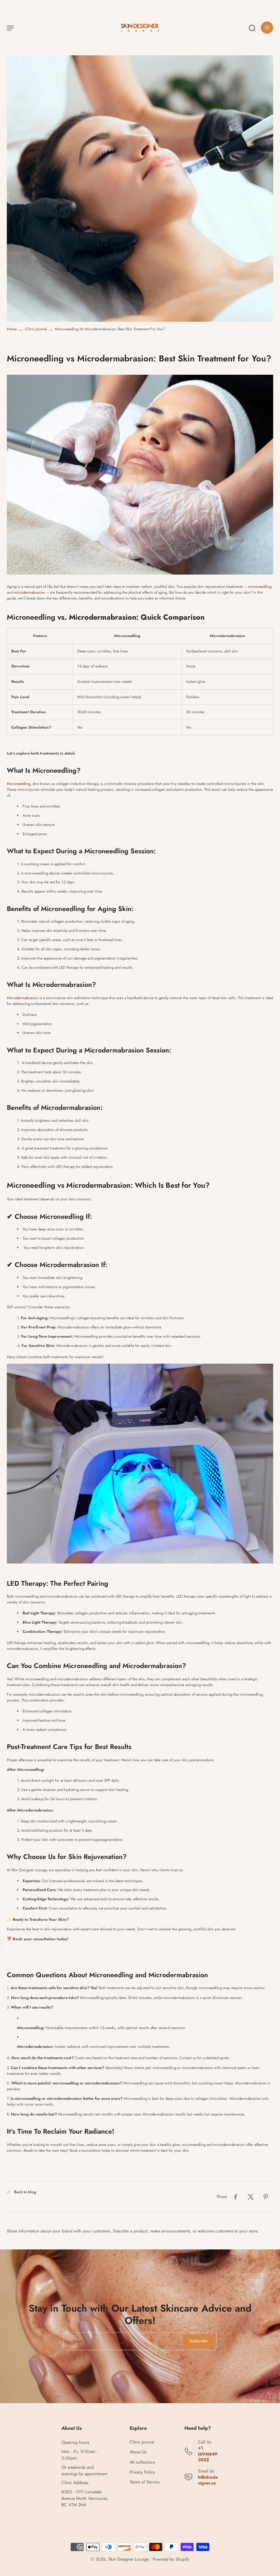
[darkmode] (267, 28)
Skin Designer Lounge (128, 2559)
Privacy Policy (142, 2472)
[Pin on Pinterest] (266, 2197)
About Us (138, 2452)
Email (78, 2341)
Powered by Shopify (171, 2559)
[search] (252, 28)
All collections (142, 2462)
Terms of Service (145, 2482)
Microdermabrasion (23, 998)
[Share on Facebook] (236, 2197)
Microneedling (19, 784)
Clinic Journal (36, 329)
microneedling (260, 587)
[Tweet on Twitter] (251, 2197)
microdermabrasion (29, 592)
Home (12, 329)
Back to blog (25, 2192)
